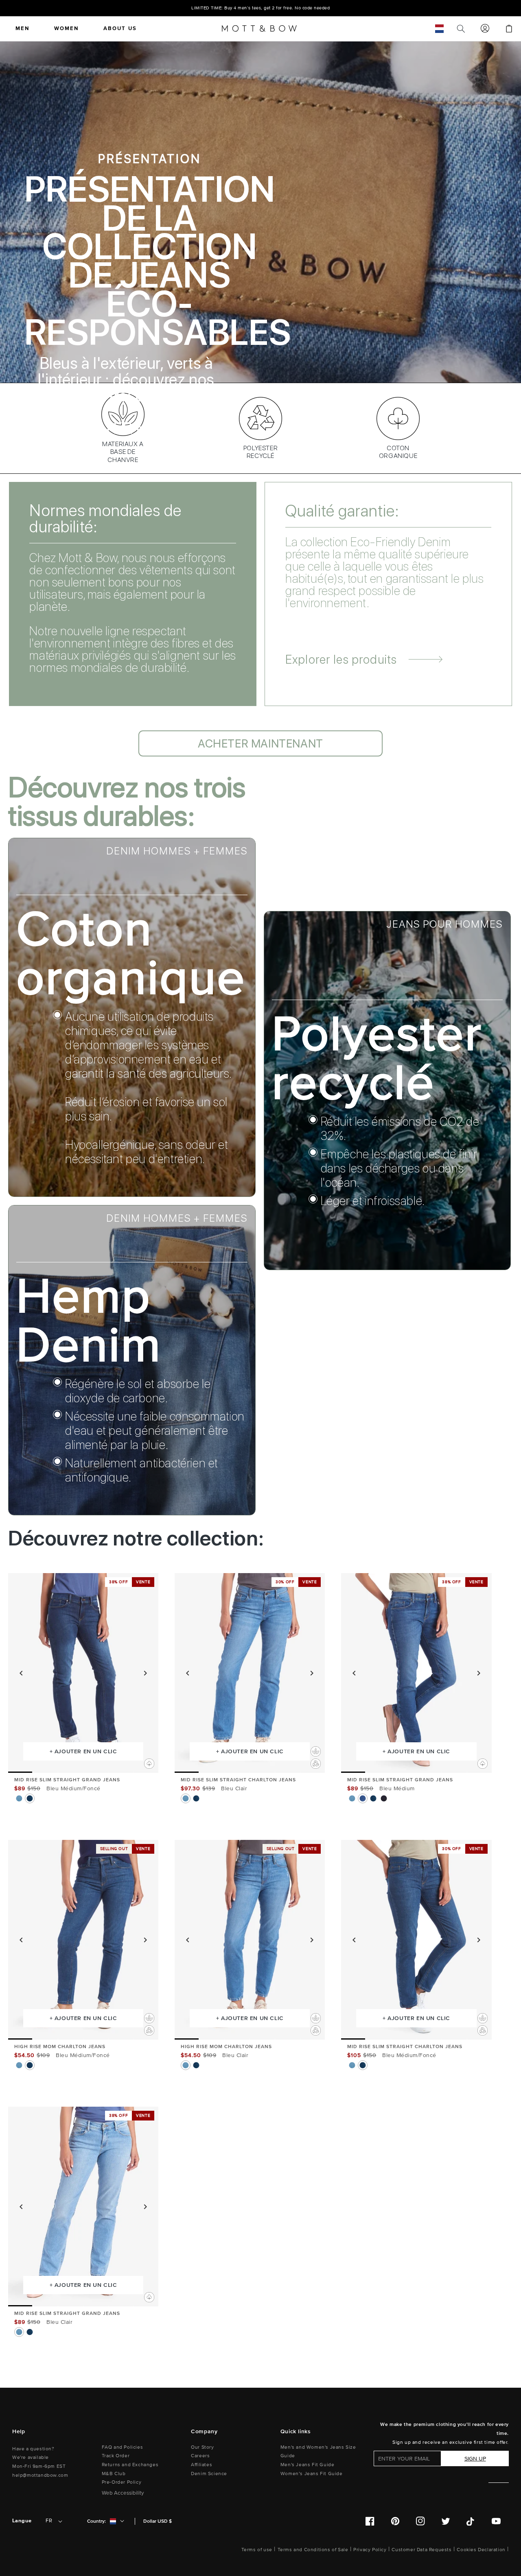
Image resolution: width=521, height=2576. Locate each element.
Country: (96, 2521)
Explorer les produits (341, 659)
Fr (49, 2521)
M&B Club (114, 2474)
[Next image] (145, 1673)
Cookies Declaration (481, 2550)
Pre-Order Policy (122, 2482)
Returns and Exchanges (130, 2465)
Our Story (202, 2447)
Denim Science (209, 2474)
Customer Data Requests (421, 2550)
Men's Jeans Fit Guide (308, 2465)
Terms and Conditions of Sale (313, 2550)
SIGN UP (475, 2459)
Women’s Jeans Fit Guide (312, 2474)
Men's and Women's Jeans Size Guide (318, 2452)
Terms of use (257, 2550)
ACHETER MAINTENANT (150, 428)
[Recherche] (461, 28)
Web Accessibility (123, 2493)
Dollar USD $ (158, 2521)
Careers (200, 2456)
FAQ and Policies (123, 2447)
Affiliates (201, 2465)
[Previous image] (21, 1673)
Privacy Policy (370, 2550)
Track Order (116, 2456)
